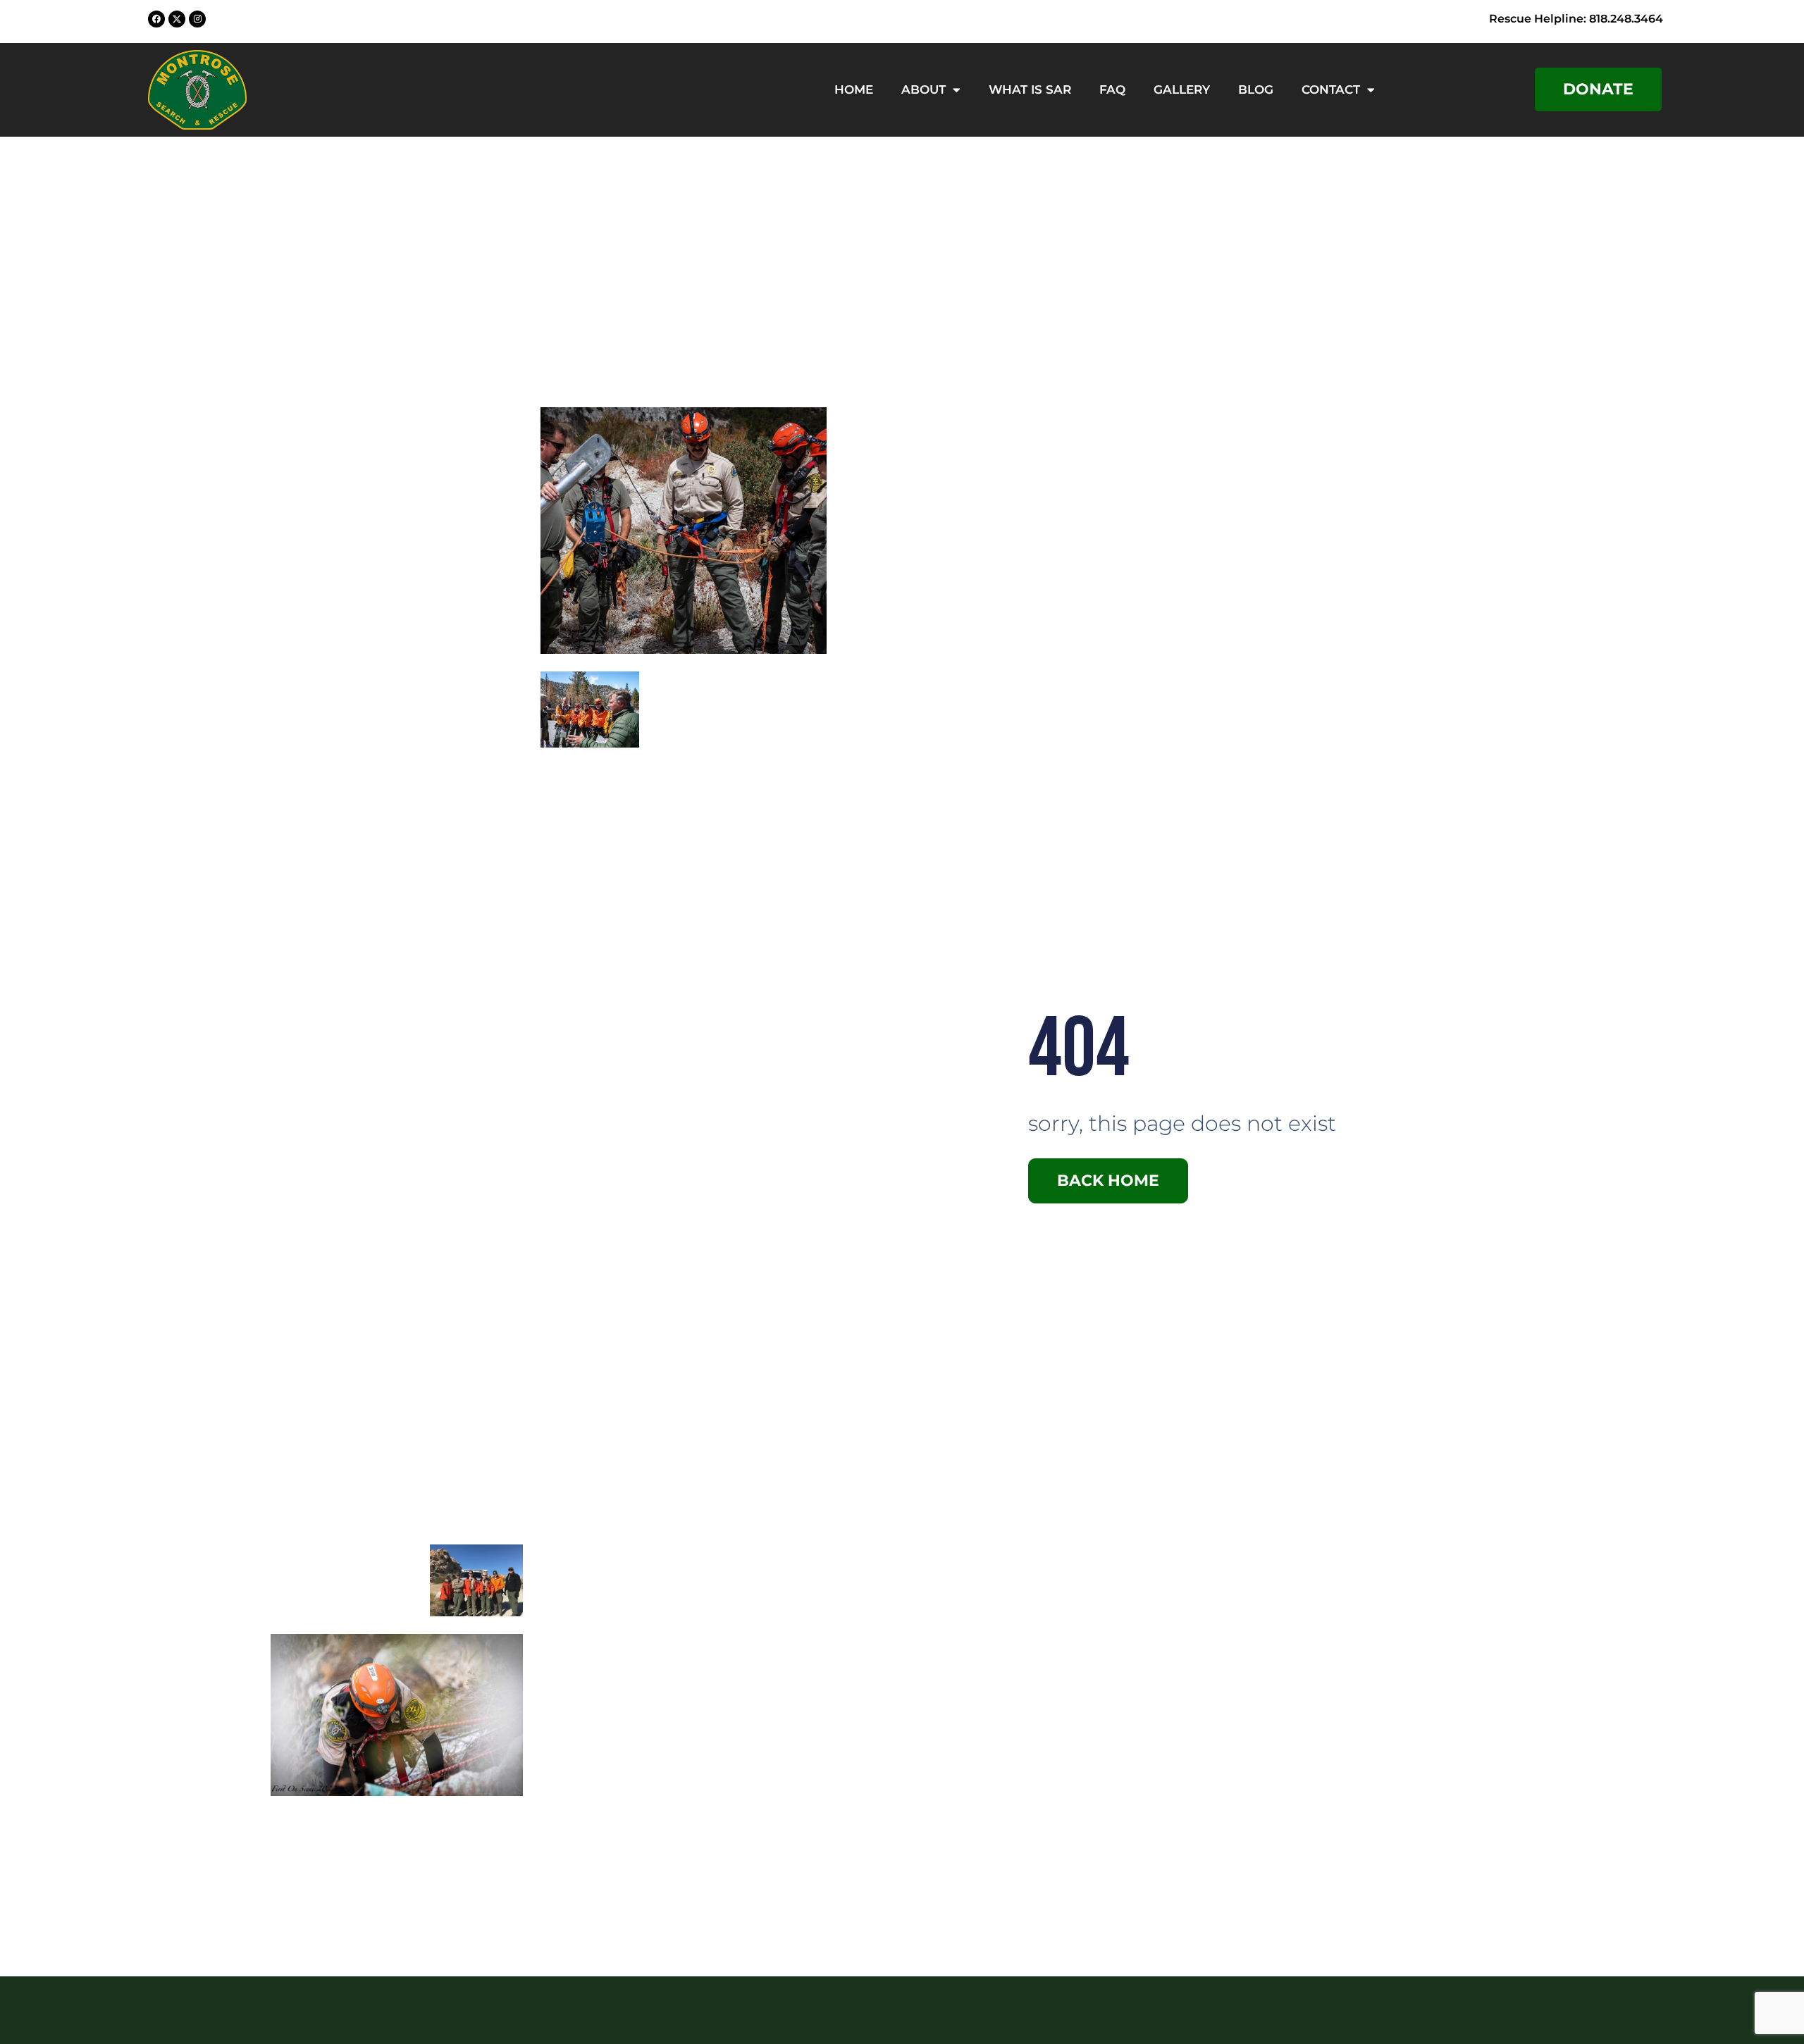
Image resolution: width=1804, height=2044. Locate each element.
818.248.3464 (1626, 19)
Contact (1331, 89)
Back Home (1108, 1181)
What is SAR (1030, 89)
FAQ (1112, 89)
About (923, 89)
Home (854, 89)
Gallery (1182, 89)
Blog (1256, 89)
